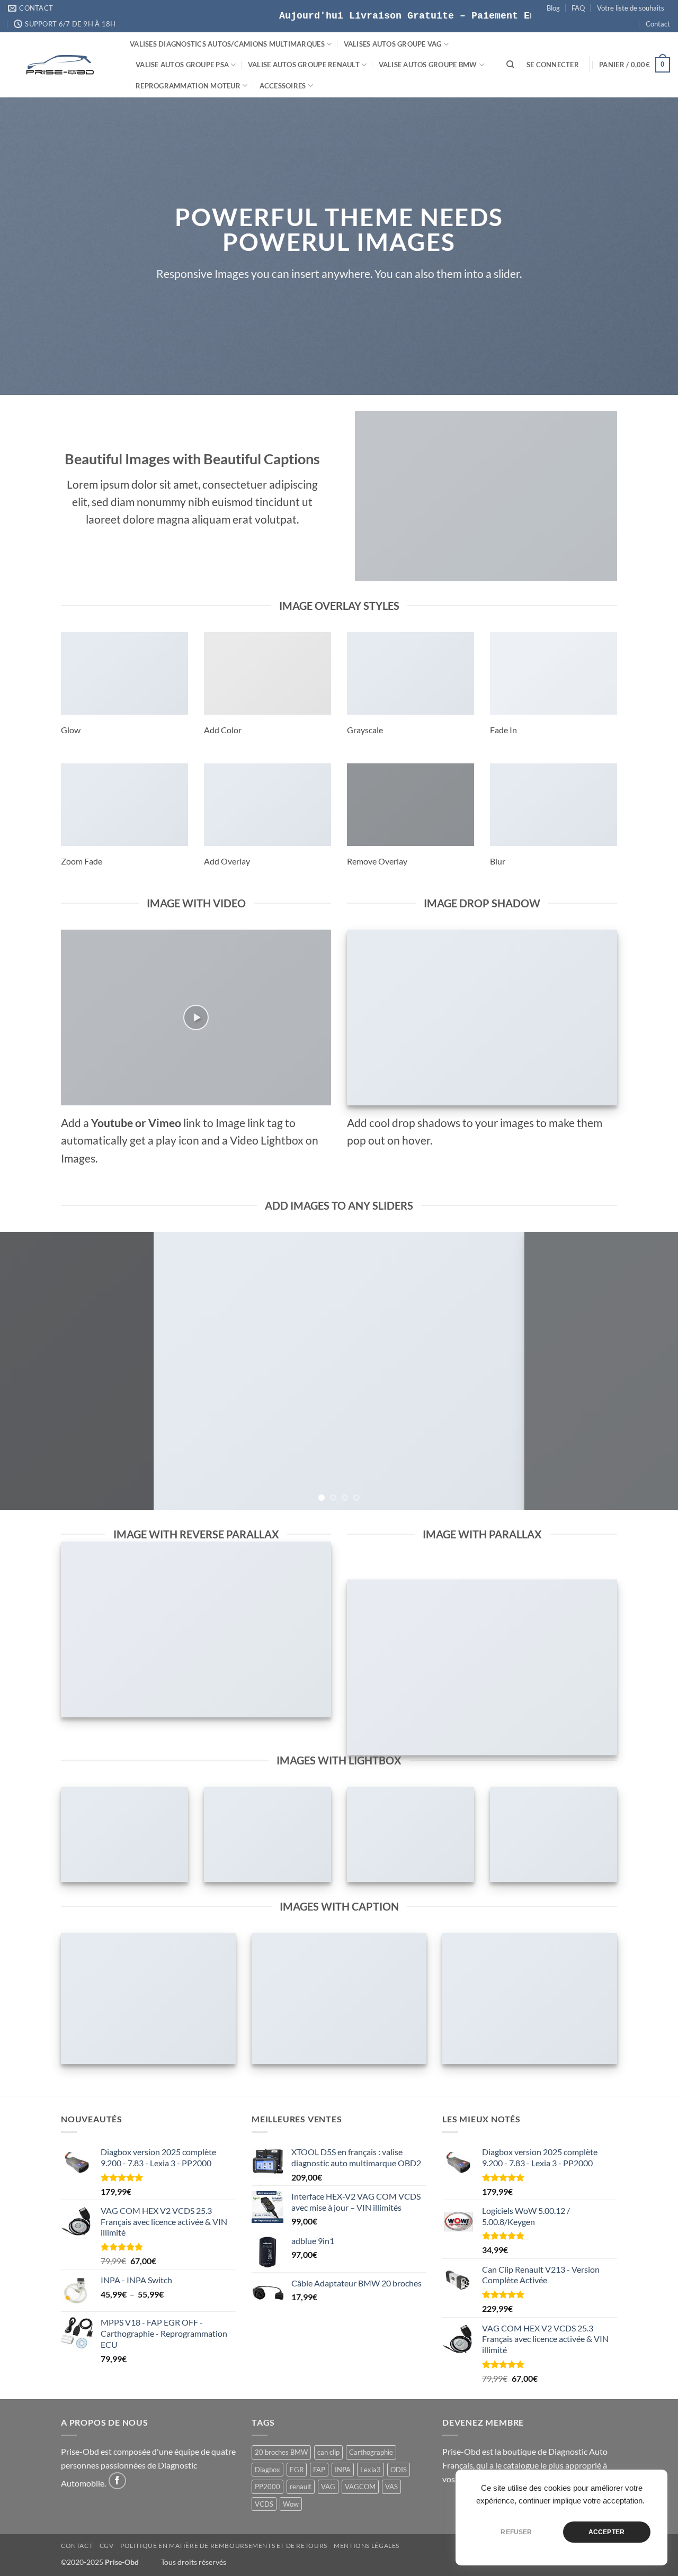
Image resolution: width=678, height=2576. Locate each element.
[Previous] (27, 1371)
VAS (391, 2487)
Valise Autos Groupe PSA (182, 65)
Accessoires (283, 86)
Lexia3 (371, 2470)
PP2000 (267, 2487)
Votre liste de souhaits (631, 8)
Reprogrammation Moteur (188, 86)
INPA (343, 2470)
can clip (328, 2452)
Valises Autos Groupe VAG (393, 44)
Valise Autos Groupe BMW (428, 65)
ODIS (399, 2470)
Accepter (606, 2532)
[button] (553, 65)
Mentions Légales (367, 2546)
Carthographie (371, 2452)
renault (301, 2487)
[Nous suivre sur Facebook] (117, 2481)
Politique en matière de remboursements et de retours (224, 2546)
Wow (291, 2504)
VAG (328, 2487)
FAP (319, 2470)
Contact (658, 24)
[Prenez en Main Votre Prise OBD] (61, 65)
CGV (107, 2546)
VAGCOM (360, 2487)
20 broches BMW (281, 2452)
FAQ (578, 8)
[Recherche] (510, 65)
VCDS (264, 2504)
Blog (553, 8)
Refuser (516, 2532)
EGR (297, 2470)
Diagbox (267, 2470)
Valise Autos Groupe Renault (304, 65)
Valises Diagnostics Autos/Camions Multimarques (227, 44)
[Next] (651, 1371)
